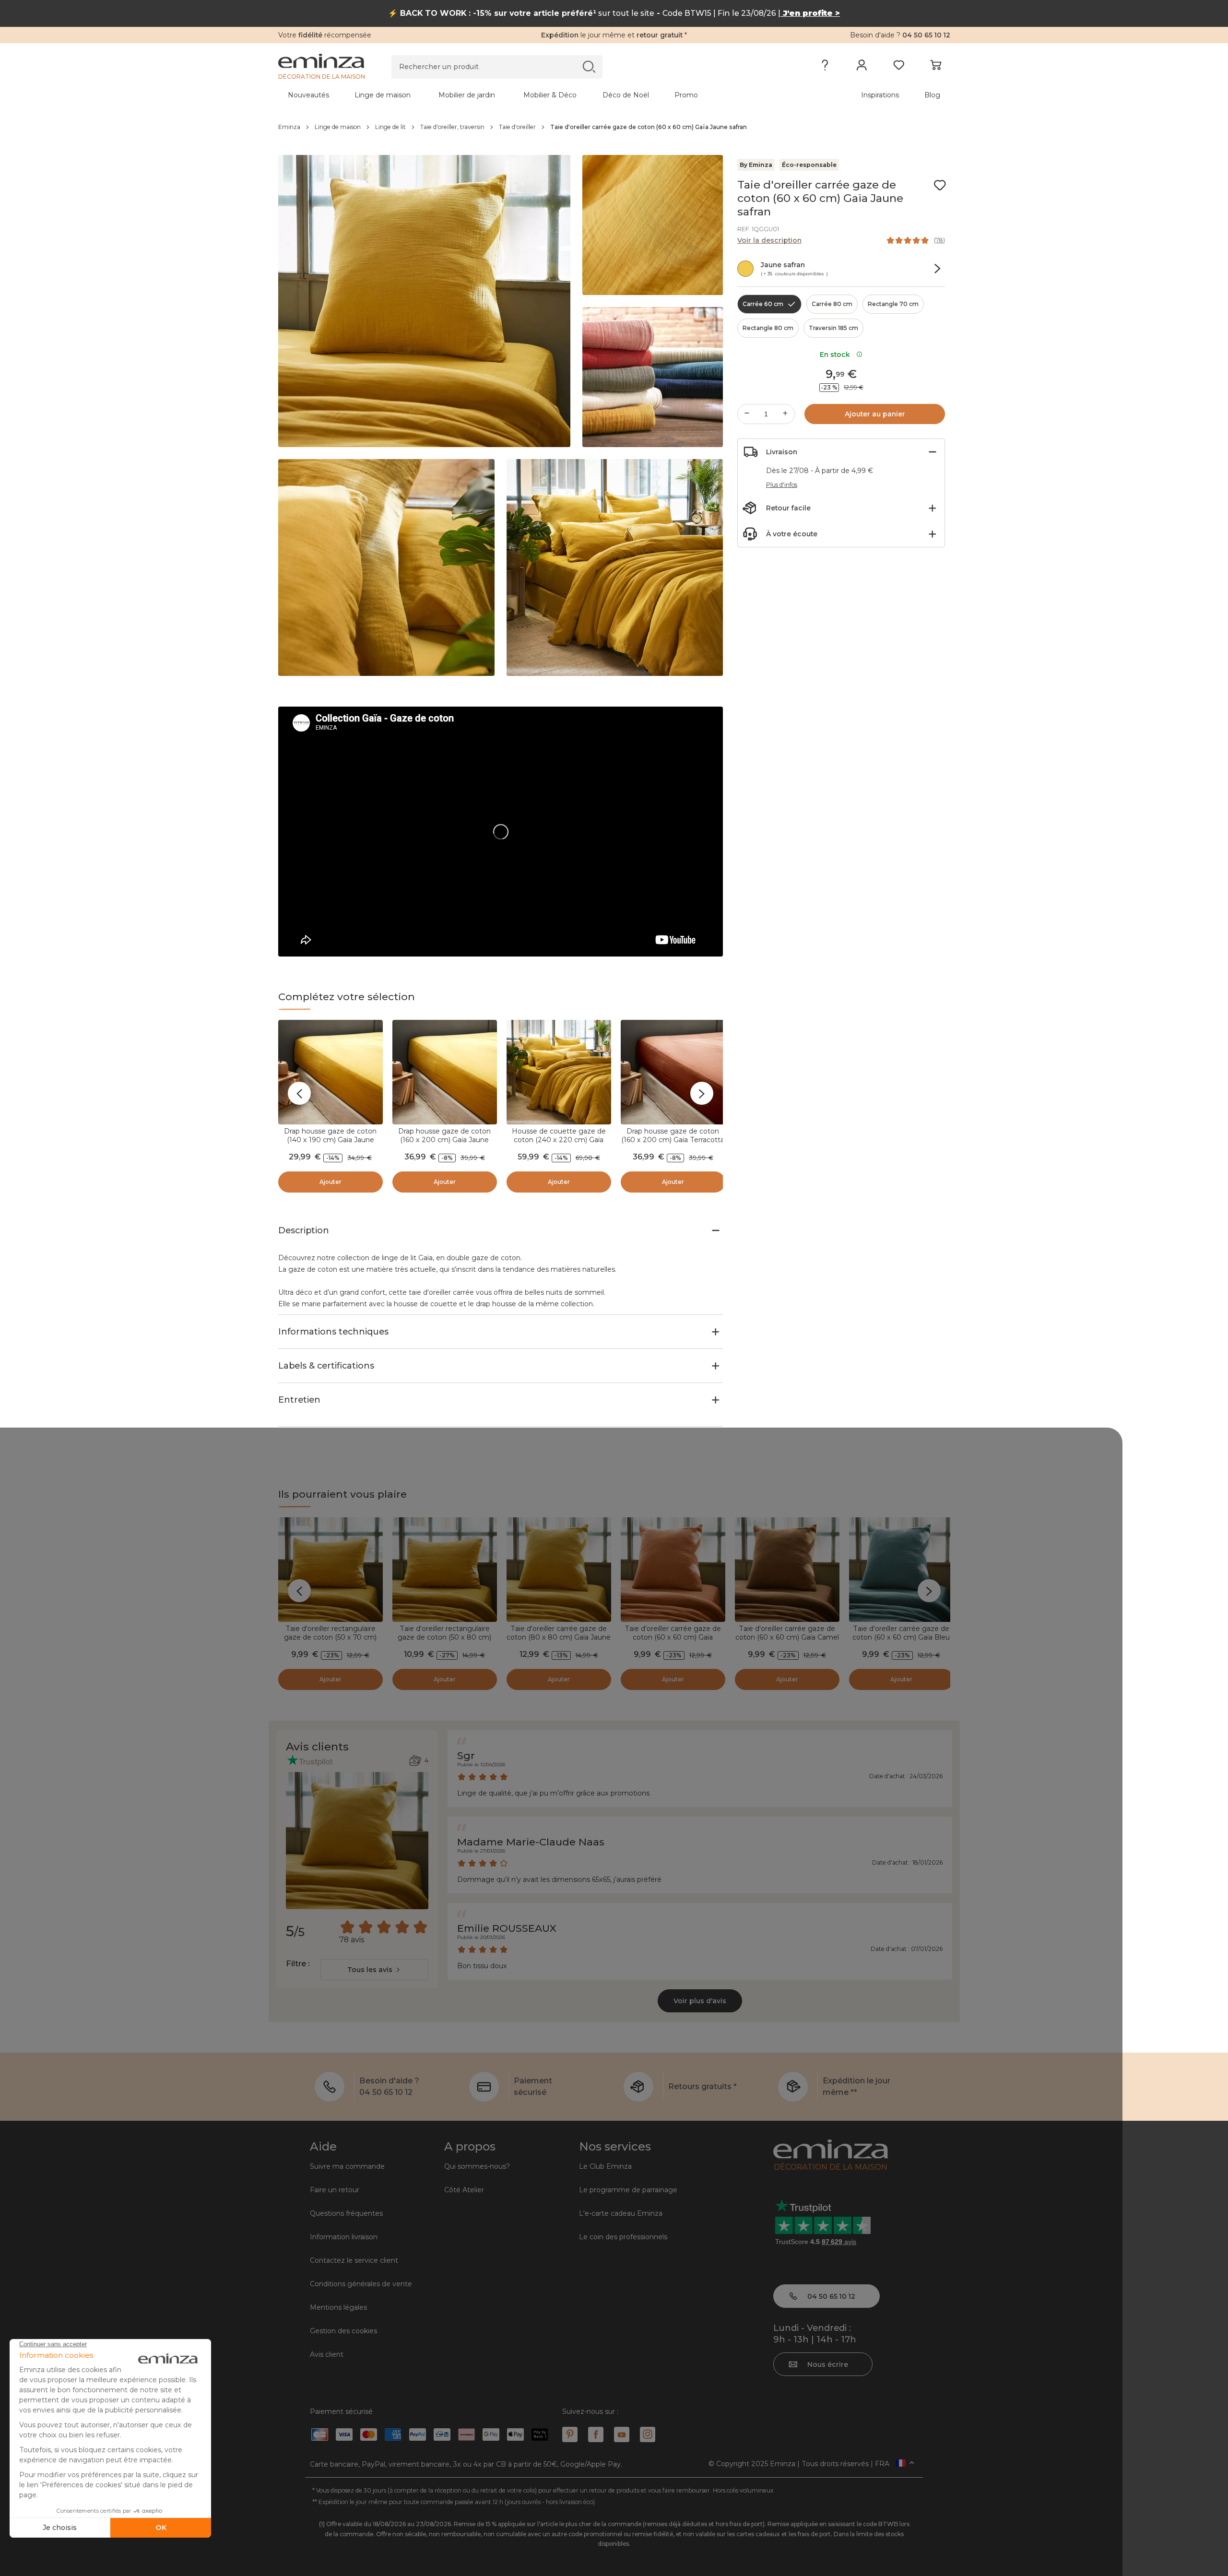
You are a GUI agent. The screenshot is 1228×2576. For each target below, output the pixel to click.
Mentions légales (338, 2307)
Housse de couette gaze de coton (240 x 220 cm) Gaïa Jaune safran (559, 1140)
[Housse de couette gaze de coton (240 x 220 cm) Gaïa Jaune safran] (559, 1072)
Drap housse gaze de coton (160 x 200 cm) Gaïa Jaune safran (444, 1140)
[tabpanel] (531, 95)
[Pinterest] (570, 2434)
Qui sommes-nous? (477, 2166)
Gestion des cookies (343, 2331)
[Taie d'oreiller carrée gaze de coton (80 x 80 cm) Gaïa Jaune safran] (559, 1570)
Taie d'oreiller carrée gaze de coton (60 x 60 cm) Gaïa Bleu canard (901, 1637)
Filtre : (298, 1964)
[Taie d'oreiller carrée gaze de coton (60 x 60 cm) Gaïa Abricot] (673, 1570)
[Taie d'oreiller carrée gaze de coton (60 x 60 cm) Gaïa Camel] (787, 1570)
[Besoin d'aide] (825, 67)
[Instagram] (648, 2434)
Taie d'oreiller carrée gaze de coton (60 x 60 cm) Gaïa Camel (787, 1633)
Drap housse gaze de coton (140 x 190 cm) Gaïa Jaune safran (330, 1140)
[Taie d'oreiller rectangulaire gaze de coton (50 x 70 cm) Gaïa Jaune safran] (331, 1570)
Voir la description (769, 240)
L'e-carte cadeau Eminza (621, 2213)
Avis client (327, 2354)
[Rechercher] (589, 66)
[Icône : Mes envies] (940, 185)
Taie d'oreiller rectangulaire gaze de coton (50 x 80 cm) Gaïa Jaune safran (444, 1637)
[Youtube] (622, 2434)
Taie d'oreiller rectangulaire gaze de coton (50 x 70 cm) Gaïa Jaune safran (330, 1637)
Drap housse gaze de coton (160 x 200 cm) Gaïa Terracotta (673, 1135)
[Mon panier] (936, 67)
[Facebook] (596, 2434)
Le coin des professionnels (623, 2237)
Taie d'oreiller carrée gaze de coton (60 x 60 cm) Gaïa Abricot (673, 1637)
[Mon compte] (862, 67)
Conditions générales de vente (361, 2284)
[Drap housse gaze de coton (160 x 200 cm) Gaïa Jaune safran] (445, 1072)
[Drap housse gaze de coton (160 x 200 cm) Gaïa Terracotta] (673, 1072)
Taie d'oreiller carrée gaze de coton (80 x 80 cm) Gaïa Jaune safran (559, 1637)
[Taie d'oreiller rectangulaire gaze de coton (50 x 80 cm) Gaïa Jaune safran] (445, 1570)
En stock (837, 354)
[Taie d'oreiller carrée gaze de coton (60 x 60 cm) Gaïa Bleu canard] (901, 1570)
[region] (614, 127)
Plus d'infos (782, 485)
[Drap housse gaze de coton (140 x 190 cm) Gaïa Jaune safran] (331, 1072)
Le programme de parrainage (628, 2190)
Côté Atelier (464, 2190)
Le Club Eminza (605, 2166)
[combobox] (374, 1970)
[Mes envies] (899, 67)
